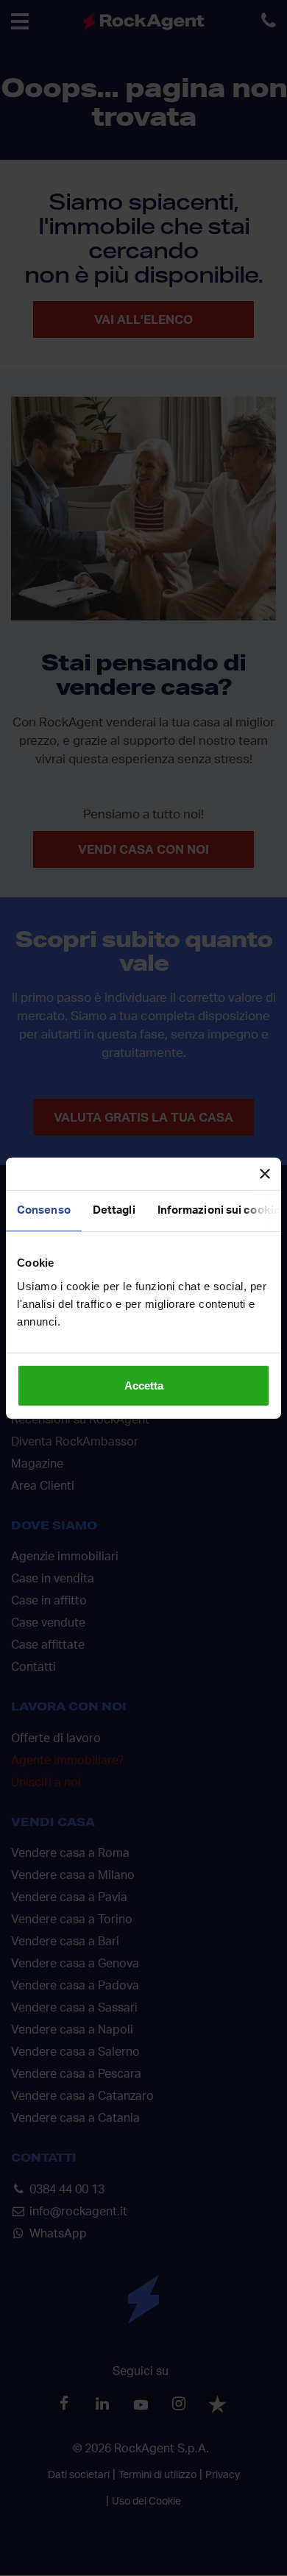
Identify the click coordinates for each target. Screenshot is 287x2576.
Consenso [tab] (44, 1210)
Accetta (144, 1385)
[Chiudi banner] (265, 1174)
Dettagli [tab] (114, 1210)
